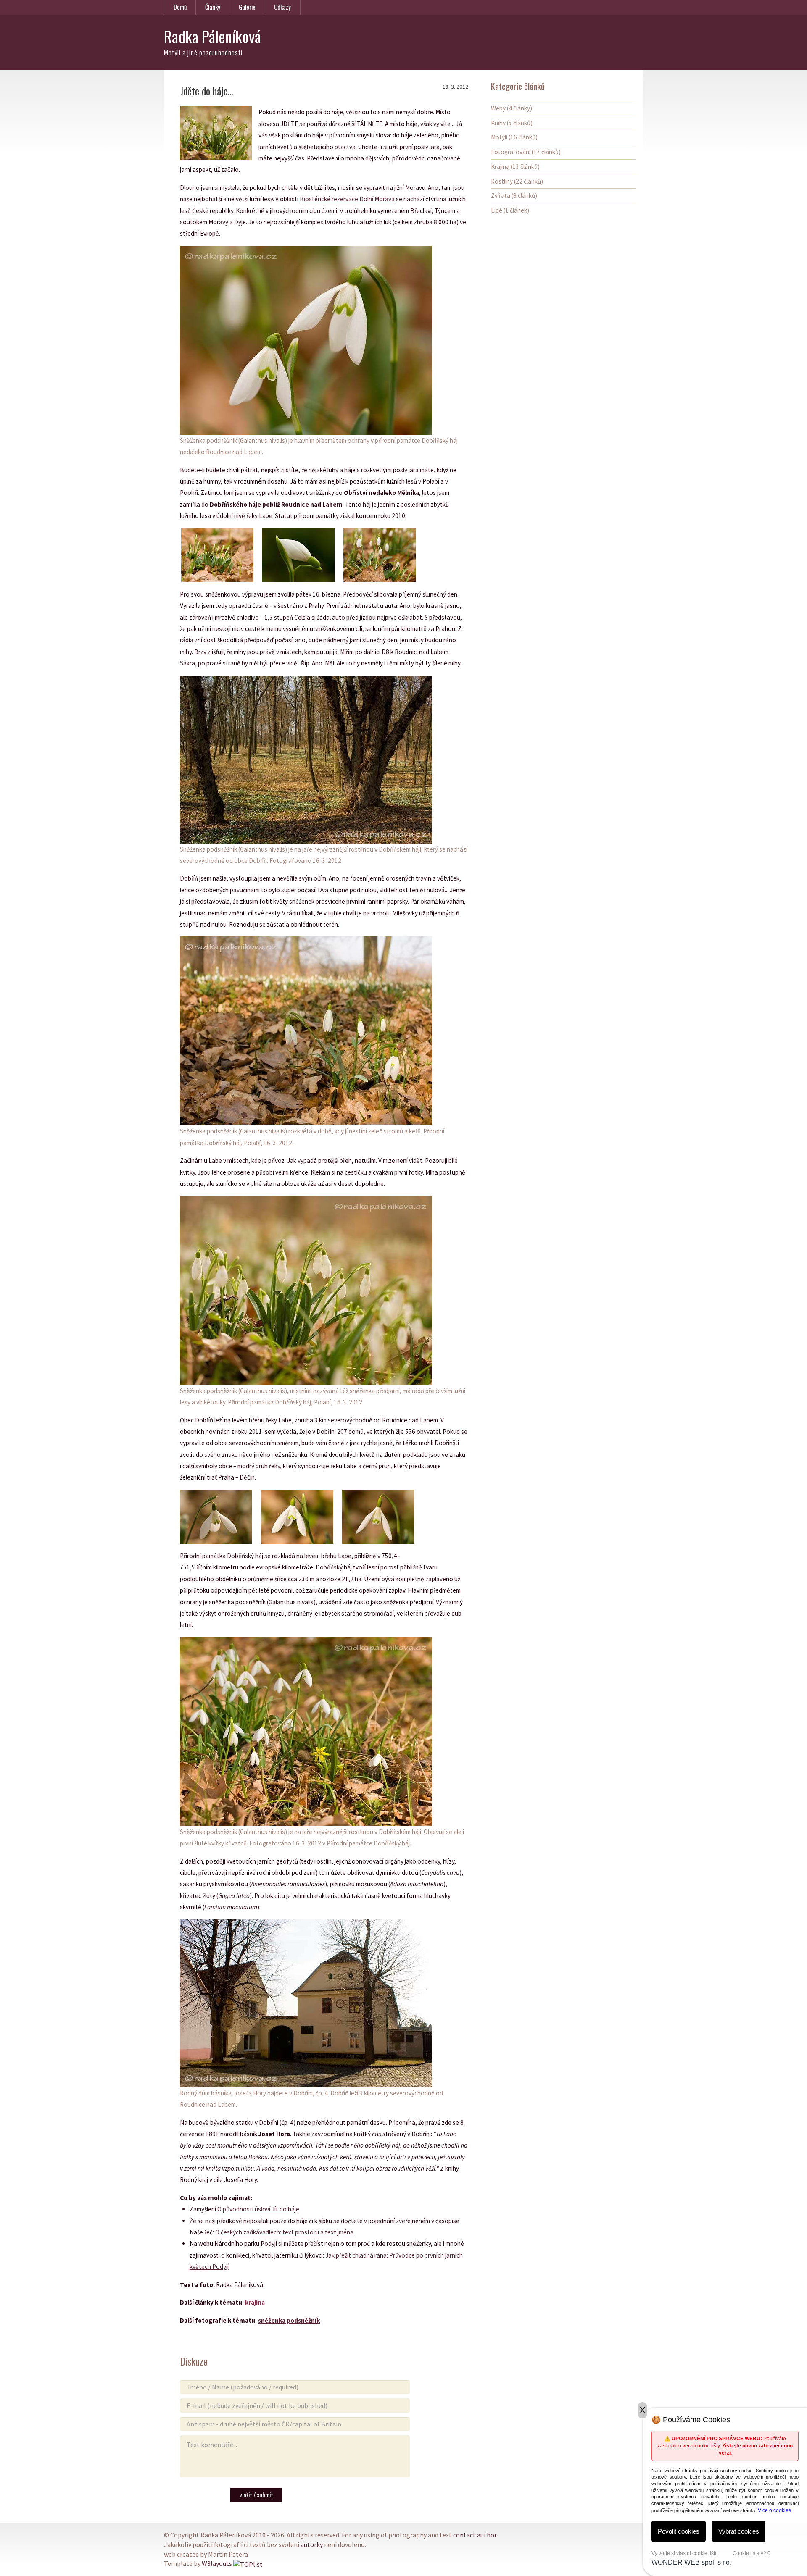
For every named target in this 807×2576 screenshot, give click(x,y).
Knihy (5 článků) (512, 123)
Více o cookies (774, 2510)
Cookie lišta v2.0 (752, 2553)
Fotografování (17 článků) (526, 152)
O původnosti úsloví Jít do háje (258, 2209)
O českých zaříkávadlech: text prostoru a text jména (284, 2232)
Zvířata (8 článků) (514, 196)
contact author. (475, 2535)
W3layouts (217, 2563)
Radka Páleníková (212, 36)
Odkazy (282, 7)
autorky (312, 2544)
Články (213, 7)
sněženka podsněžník (289, 2320)
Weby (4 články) (512, 108)
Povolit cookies (679, 2531)
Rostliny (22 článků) (517, 181)
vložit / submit (256, 2495)
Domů (180, 7)
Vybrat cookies (739, 2531)
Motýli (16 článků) (514, 137)
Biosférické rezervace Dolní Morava (347, 199)
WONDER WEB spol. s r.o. (691, 2562)
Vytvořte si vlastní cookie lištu (685, 2553)
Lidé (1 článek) (510, 210)
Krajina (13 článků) (515, 167)
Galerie (247, 7)
